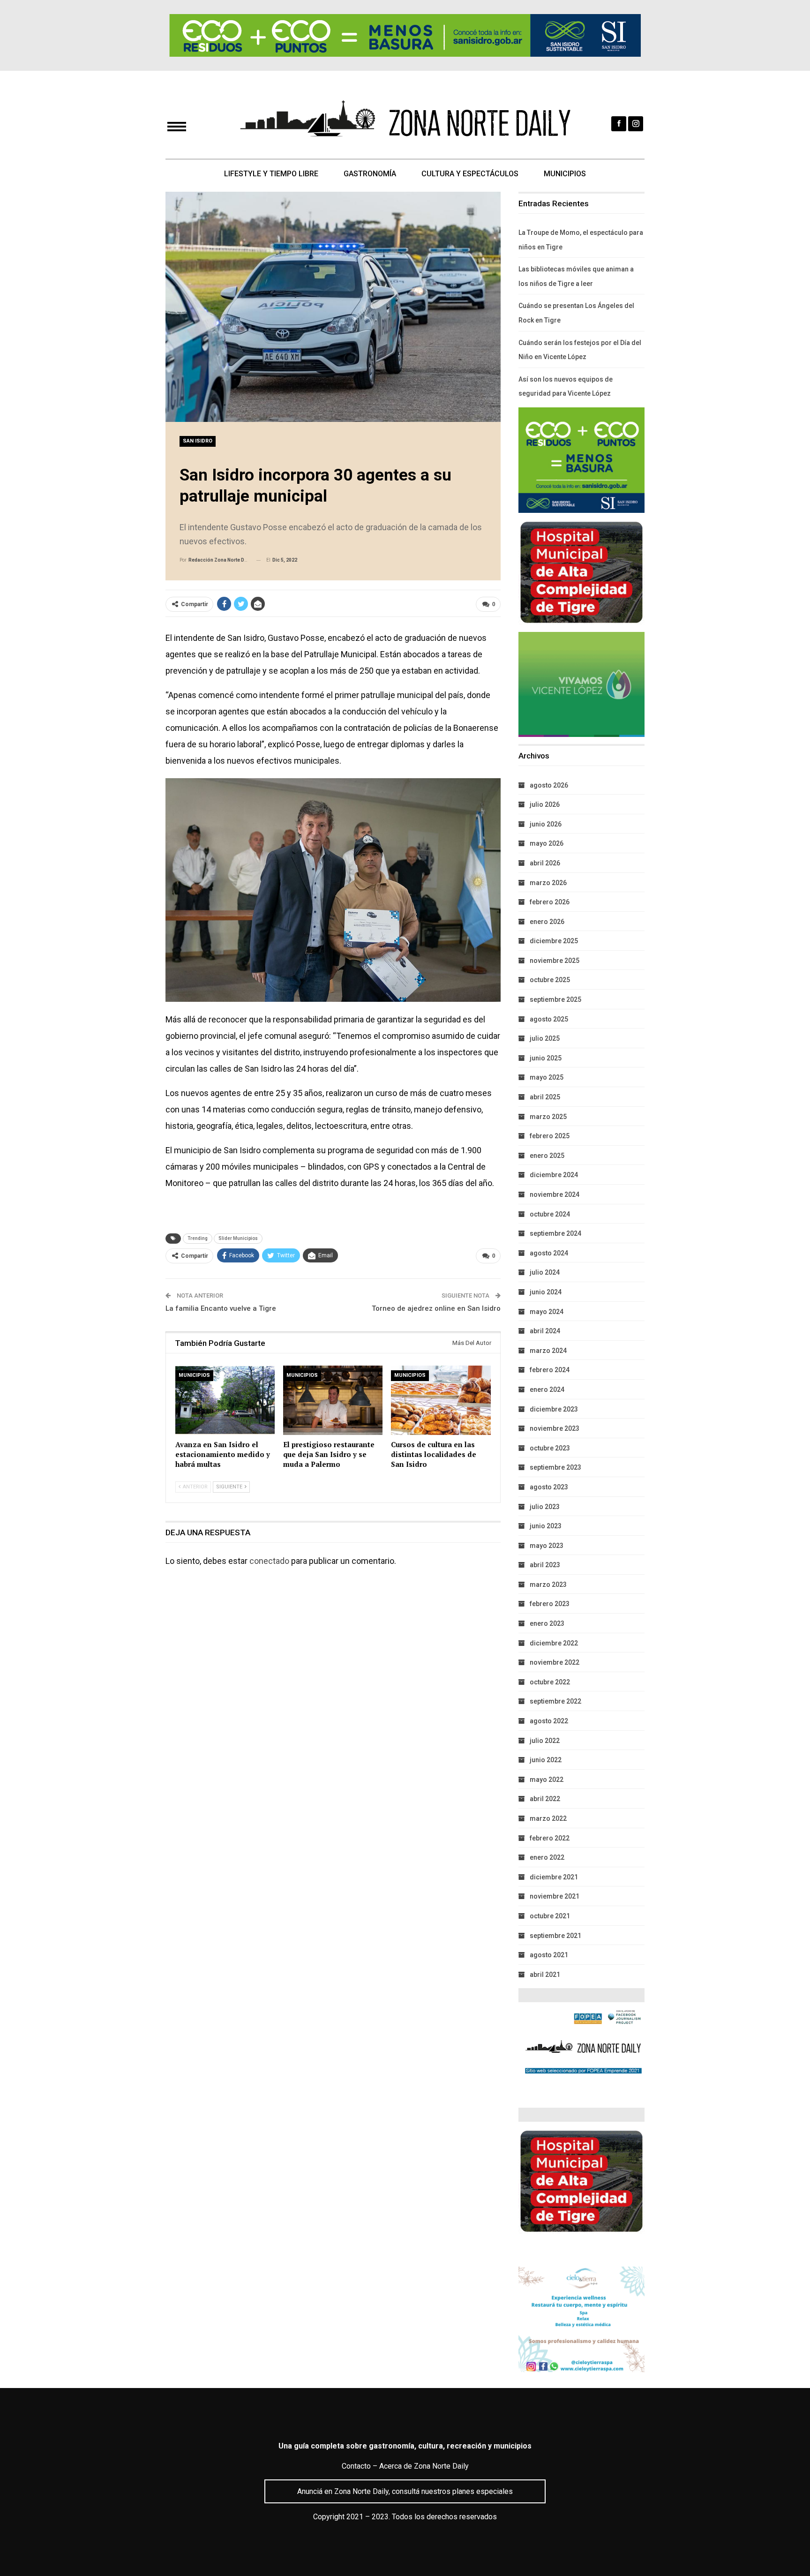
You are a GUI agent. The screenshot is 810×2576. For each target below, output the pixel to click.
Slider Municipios (238, 1238)
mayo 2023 (547, 1546)
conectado (269, 1561)
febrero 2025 (550, 1136)
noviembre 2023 (555, 1428)
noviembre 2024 (555, 1194)
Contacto (356, 2466)
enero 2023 (547, 1623)
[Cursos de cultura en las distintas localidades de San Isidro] (441, 1401)
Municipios (565, 174)
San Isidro (198, 441)
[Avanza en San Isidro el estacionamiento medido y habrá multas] (225, 1401)
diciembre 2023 (554, 1409)
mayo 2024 (547, 1312)
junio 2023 (546, 1526)
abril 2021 (545, 1975)
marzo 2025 (548, 1117)
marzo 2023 (548, 1585)
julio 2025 (545, 1038)
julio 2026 (545, 804)
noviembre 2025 (555, 961)
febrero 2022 (550, 1838)
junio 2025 (546, 1058)
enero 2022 (547, 1857)
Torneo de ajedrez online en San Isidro (436, 1308)
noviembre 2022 (555, 1662)
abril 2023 (545, 1565)
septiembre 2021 (555, 1936)
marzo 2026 (548, 883)
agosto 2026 (549, 785)
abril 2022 (545, 1799)
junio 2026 (546, 824)
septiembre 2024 (555, 1233)
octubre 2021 (550, 1916)
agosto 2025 (549, 1019)
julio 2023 (545, 1507)
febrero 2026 (550, 902)
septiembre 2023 (555, 1467)
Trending (198, 1238)
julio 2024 (545, 1272)
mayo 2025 (547, 1077)
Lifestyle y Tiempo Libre (271, 174)
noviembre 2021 (555, 1896)
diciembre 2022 (554, 1643)
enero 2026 (547, 922)
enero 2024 (547, 1389)
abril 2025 (545, 1097)
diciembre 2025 (554, 941)
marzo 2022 (548, 1818)
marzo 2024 (548, 1351)
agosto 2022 (549, 1721)
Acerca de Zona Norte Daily (424, 2466)
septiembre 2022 (555, 1701)
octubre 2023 (550, 1448)
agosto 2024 (549, 1253)
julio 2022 (545, 1741)
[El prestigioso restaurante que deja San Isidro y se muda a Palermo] (333, 1401)
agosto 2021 (549, 1955)
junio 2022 (546, 1760)
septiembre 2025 (555, 999)
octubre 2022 (550, 1682)
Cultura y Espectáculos (470, 174)
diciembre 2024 (554, 1175)
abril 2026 (545, 863)
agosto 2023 (549, 1487)
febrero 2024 (550, 1370)
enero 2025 (547, 1156)
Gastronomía (370, 174)
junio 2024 (546, 1292)
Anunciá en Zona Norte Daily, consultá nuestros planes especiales (405, 2491)
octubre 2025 (550, 980)
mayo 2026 (547, 843)
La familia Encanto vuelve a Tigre (221, 1308)
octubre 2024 (550, 1214)
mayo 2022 (547, 1780)
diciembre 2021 (554, 1877)
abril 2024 (545, 1331)
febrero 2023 (550, 1604)
